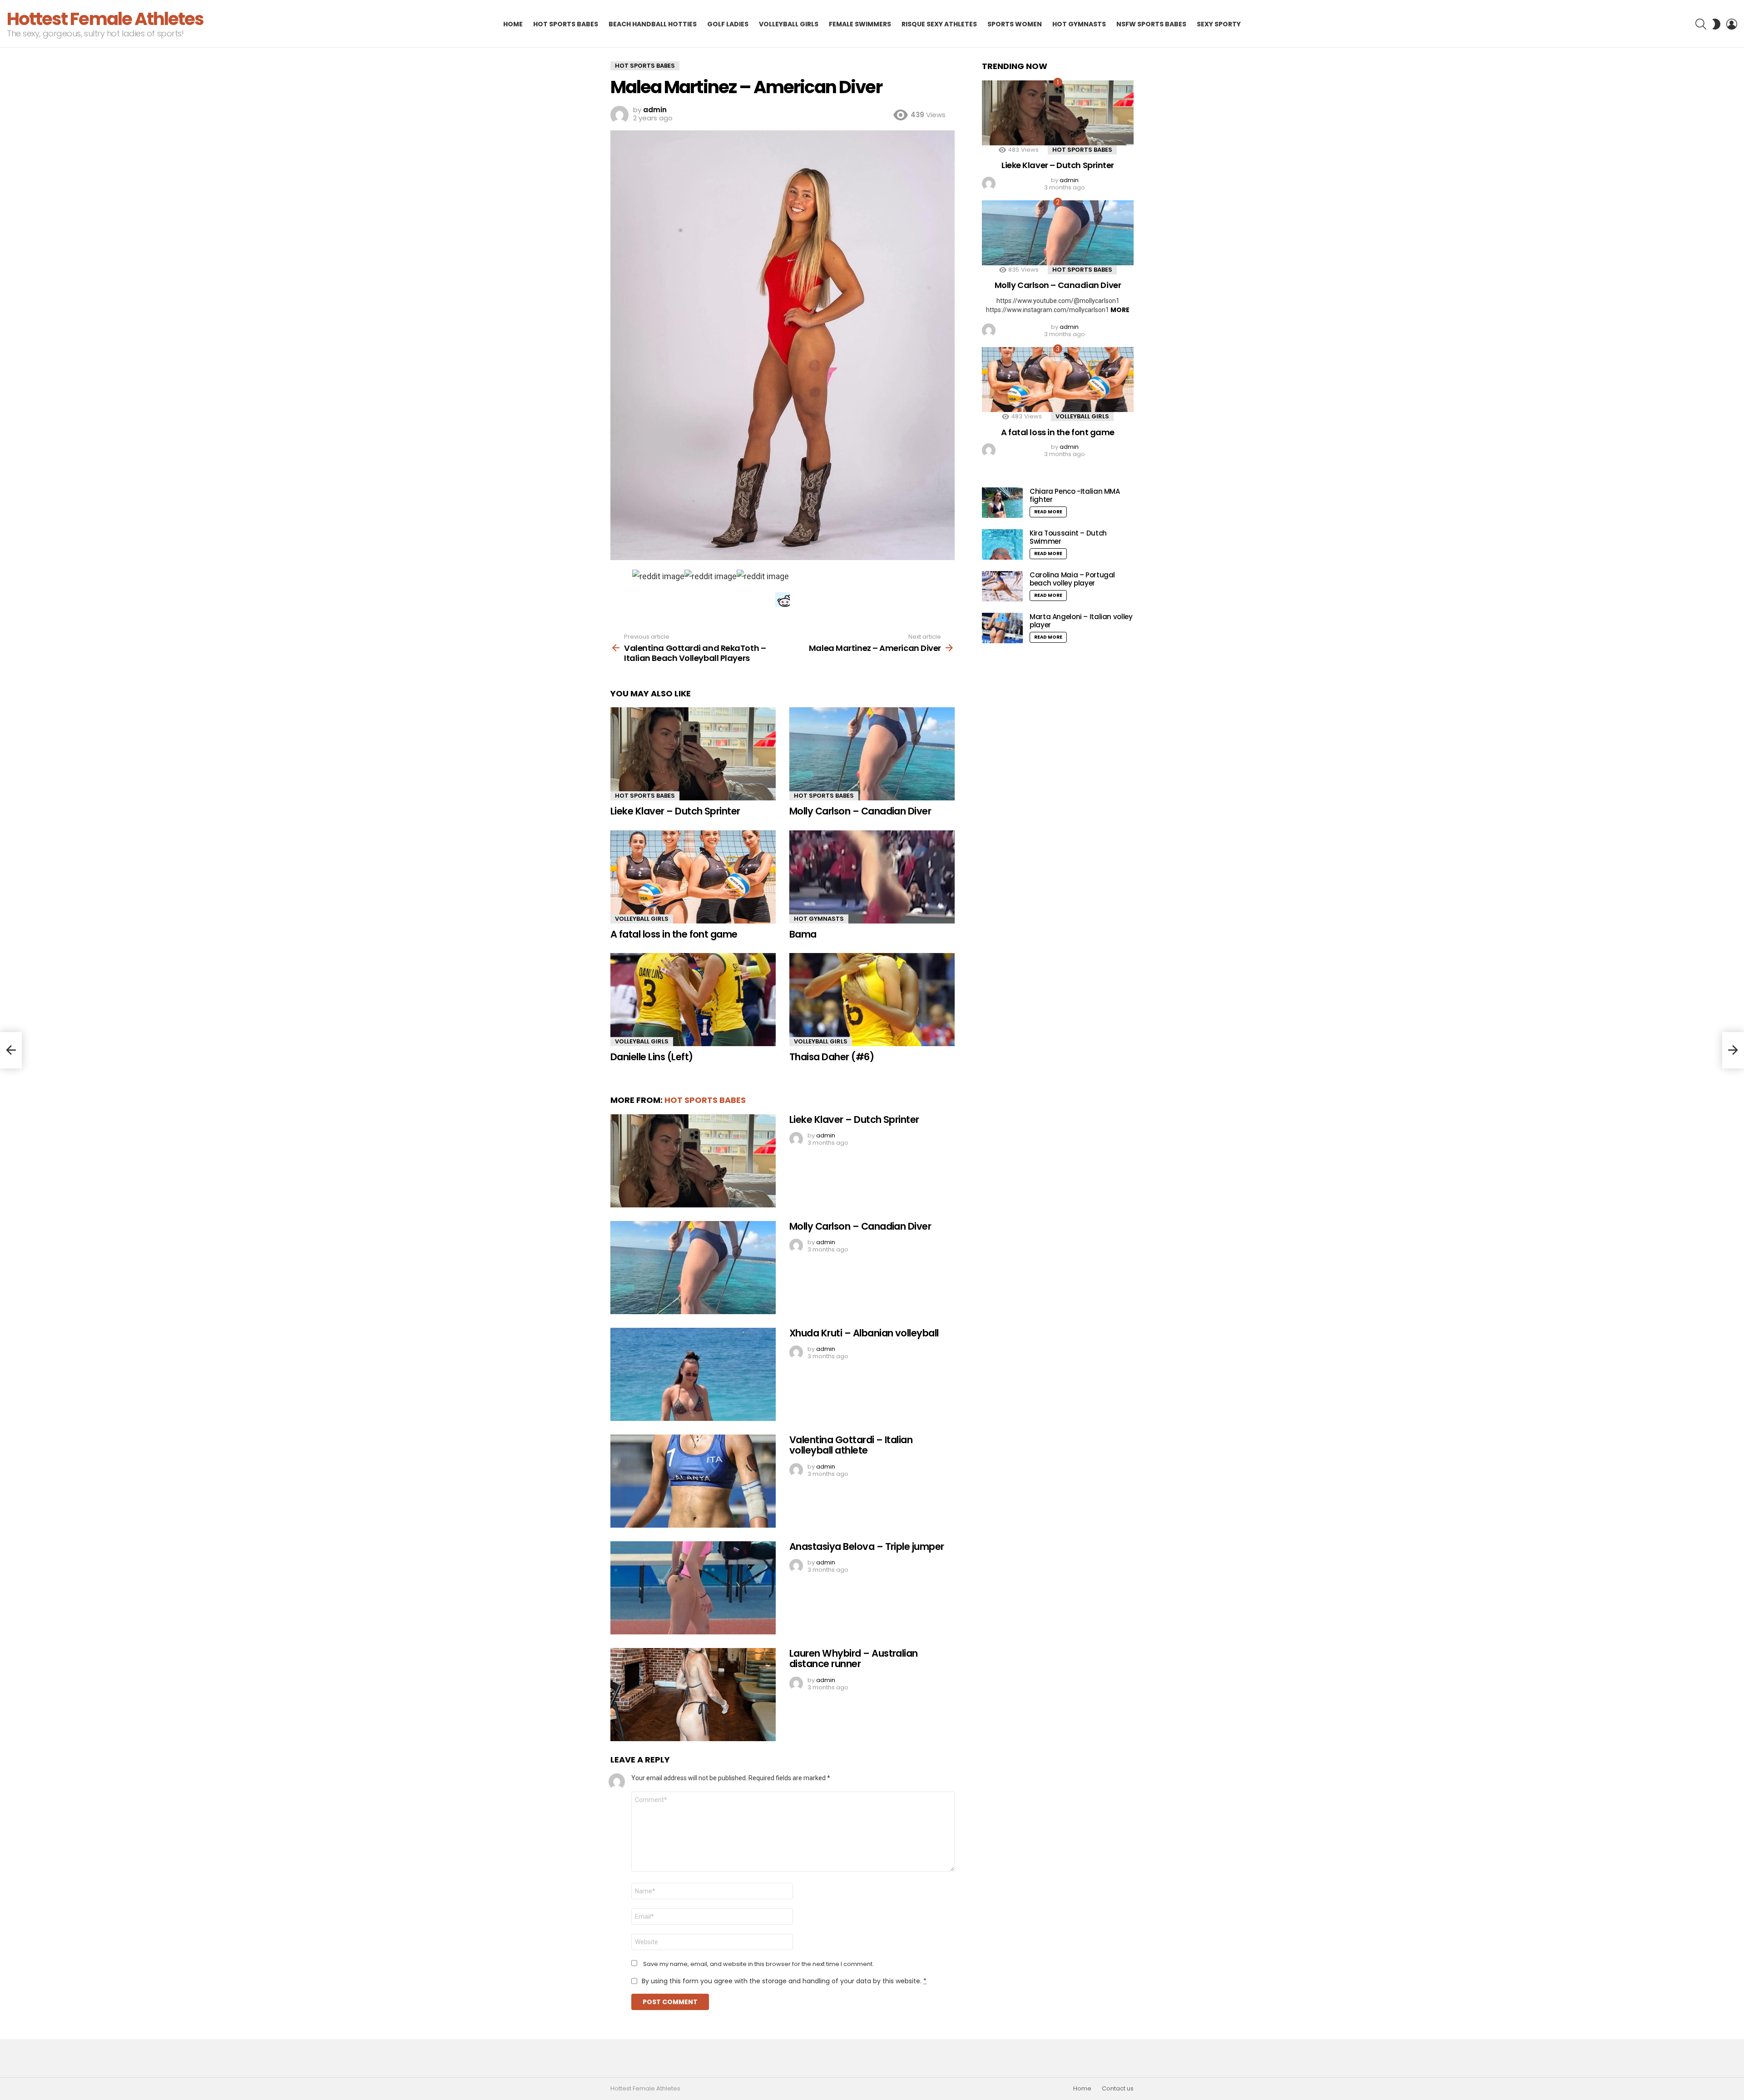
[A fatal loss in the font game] (693, 877)
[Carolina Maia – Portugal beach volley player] (1002, 586)
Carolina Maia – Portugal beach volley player (1072, 579)
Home (513, 24)
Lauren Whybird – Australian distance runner (854, 1659)
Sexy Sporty (1219, 24)
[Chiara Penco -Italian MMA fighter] (1002, 503)
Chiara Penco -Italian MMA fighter (1075, 495)
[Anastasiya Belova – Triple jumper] (693, 1588)
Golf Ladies (728, 24)
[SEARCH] (1701, 24)
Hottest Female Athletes (105, 19)
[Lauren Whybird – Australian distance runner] (693, 1695)
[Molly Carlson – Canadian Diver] (872, 754)
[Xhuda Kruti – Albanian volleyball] (693, 1374)
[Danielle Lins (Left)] (693, 1000)
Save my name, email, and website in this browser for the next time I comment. (758, 1964)
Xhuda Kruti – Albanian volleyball (864, 1333)
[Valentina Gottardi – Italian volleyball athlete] (693, 1481)
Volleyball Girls (789, 24)
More (1120, 310)
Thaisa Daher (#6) (832, 1057)
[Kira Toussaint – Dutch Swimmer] (1002, 544)
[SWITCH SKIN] (1716, 24)
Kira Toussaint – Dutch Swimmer (1068, 537)
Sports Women (1015, 24)
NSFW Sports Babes (1151, 24)
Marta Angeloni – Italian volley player (1081, 621)
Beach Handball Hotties (653, 24)
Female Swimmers (860, 24)
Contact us (1118, 2089)
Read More (1048, 512)
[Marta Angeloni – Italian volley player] (1002, 628)
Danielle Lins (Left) (652, 1057)
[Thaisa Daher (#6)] (872, 1000)
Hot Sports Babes (566, 24)
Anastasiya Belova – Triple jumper (867, 1546)
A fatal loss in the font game (674, 934)
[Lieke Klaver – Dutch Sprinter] (693, 754)
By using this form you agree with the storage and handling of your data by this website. (784, 1981)
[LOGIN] (1732, 24)
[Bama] (872, 877)
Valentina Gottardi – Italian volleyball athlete (851, 1445)
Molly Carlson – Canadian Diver (860, 811)
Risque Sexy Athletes (939, 24)
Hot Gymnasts (1079, 24)
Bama (803, 934)
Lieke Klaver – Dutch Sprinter (675, 811)
